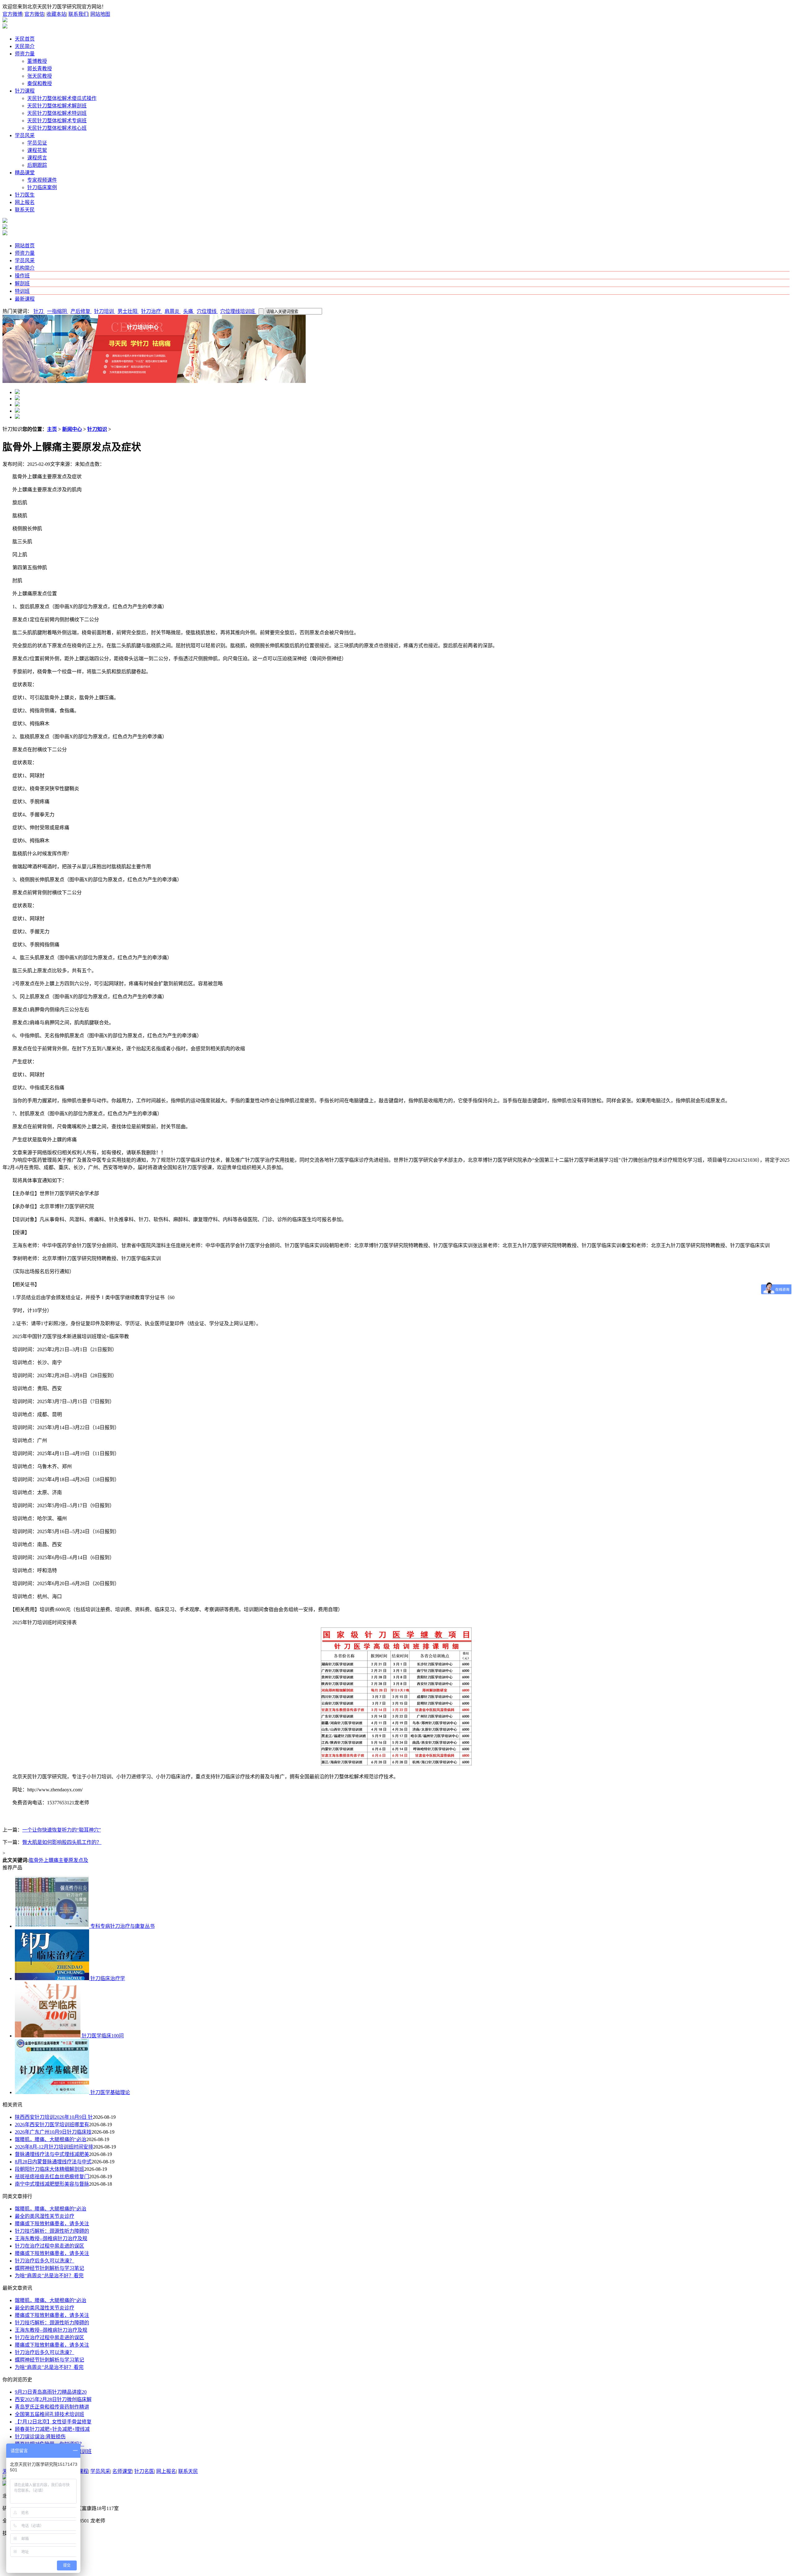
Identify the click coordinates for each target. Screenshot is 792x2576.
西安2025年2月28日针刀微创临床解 (53, 2399)
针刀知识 (97, 429)
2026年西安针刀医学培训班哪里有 (52, 2125)
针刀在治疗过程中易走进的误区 (49, 2246)
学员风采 (25, 135)
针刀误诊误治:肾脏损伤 (40, 2437)
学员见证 (37, 143)
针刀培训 (105, 311)
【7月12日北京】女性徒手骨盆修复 (53, 2422)
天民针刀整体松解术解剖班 (57, 106)
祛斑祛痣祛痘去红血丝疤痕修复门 (52, 2177)
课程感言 (37, 158)
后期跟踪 (37, 165)
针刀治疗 (152, 311)
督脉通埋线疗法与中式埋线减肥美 (52, 2154)
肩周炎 (173, 311)
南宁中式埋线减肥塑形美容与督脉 (52, 2184)
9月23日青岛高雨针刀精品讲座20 (51, 2392)
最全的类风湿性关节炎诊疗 (45, 2216)
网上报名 (25, 202)
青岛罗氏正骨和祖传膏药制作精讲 (52, 2407)
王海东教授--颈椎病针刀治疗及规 (51, 2238)
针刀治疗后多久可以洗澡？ (45, 2261)
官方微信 (34, 14)
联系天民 (25, 210)
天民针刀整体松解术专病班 (57, 121)
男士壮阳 (128, 311)
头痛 (189, 311)
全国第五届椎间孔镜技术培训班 (49, 2414)
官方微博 (12, 14)
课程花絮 (37, 150)
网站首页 (25, 246)
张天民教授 (40, 76)
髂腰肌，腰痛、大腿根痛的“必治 (51, 2139)
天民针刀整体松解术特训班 (57, 113)
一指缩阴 (58, 311)
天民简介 (25, 46)
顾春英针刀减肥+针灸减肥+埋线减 (52, 2429)
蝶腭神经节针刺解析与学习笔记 (49, 2268)
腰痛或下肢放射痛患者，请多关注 (52, 2224)
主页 (52, 429)
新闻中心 (72, 429)
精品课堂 (25, 173)
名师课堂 (122, 2471)
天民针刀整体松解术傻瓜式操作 (62, 98)
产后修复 (81, 311)
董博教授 (37, 61)
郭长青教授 (40, 69)
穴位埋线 (207, 311)
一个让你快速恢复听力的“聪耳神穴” (62, 1830)
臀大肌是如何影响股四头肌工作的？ (62, 1842)
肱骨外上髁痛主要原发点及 (58, 1860)
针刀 (39, 311)
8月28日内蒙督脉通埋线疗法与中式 (53, 2162)
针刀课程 (25, 91)
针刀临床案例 (42, 187)
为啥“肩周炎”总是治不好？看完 (49, 2276)
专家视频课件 (42, 180)
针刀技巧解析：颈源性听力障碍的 (52, 2231)
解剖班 (22, 283)
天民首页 (25, 39)
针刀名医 (144, 2471)
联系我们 (78, 14)
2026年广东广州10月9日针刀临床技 (53, 2132)
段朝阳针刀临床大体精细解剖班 (49, 2169)
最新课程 (25, 299)
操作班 (22, 276)
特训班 (22, 291)
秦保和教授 (40, 83)
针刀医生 (25, 195)
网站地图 (100, 14)
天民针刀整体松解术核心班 (57, 128)
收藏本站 (56, 14)
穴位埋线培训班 (238, 311)
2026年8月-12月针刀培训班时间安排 (54, 2147)
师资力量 (25, 54)
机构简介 (25, 268)
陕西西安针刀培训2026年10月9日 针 (54, 2117)
